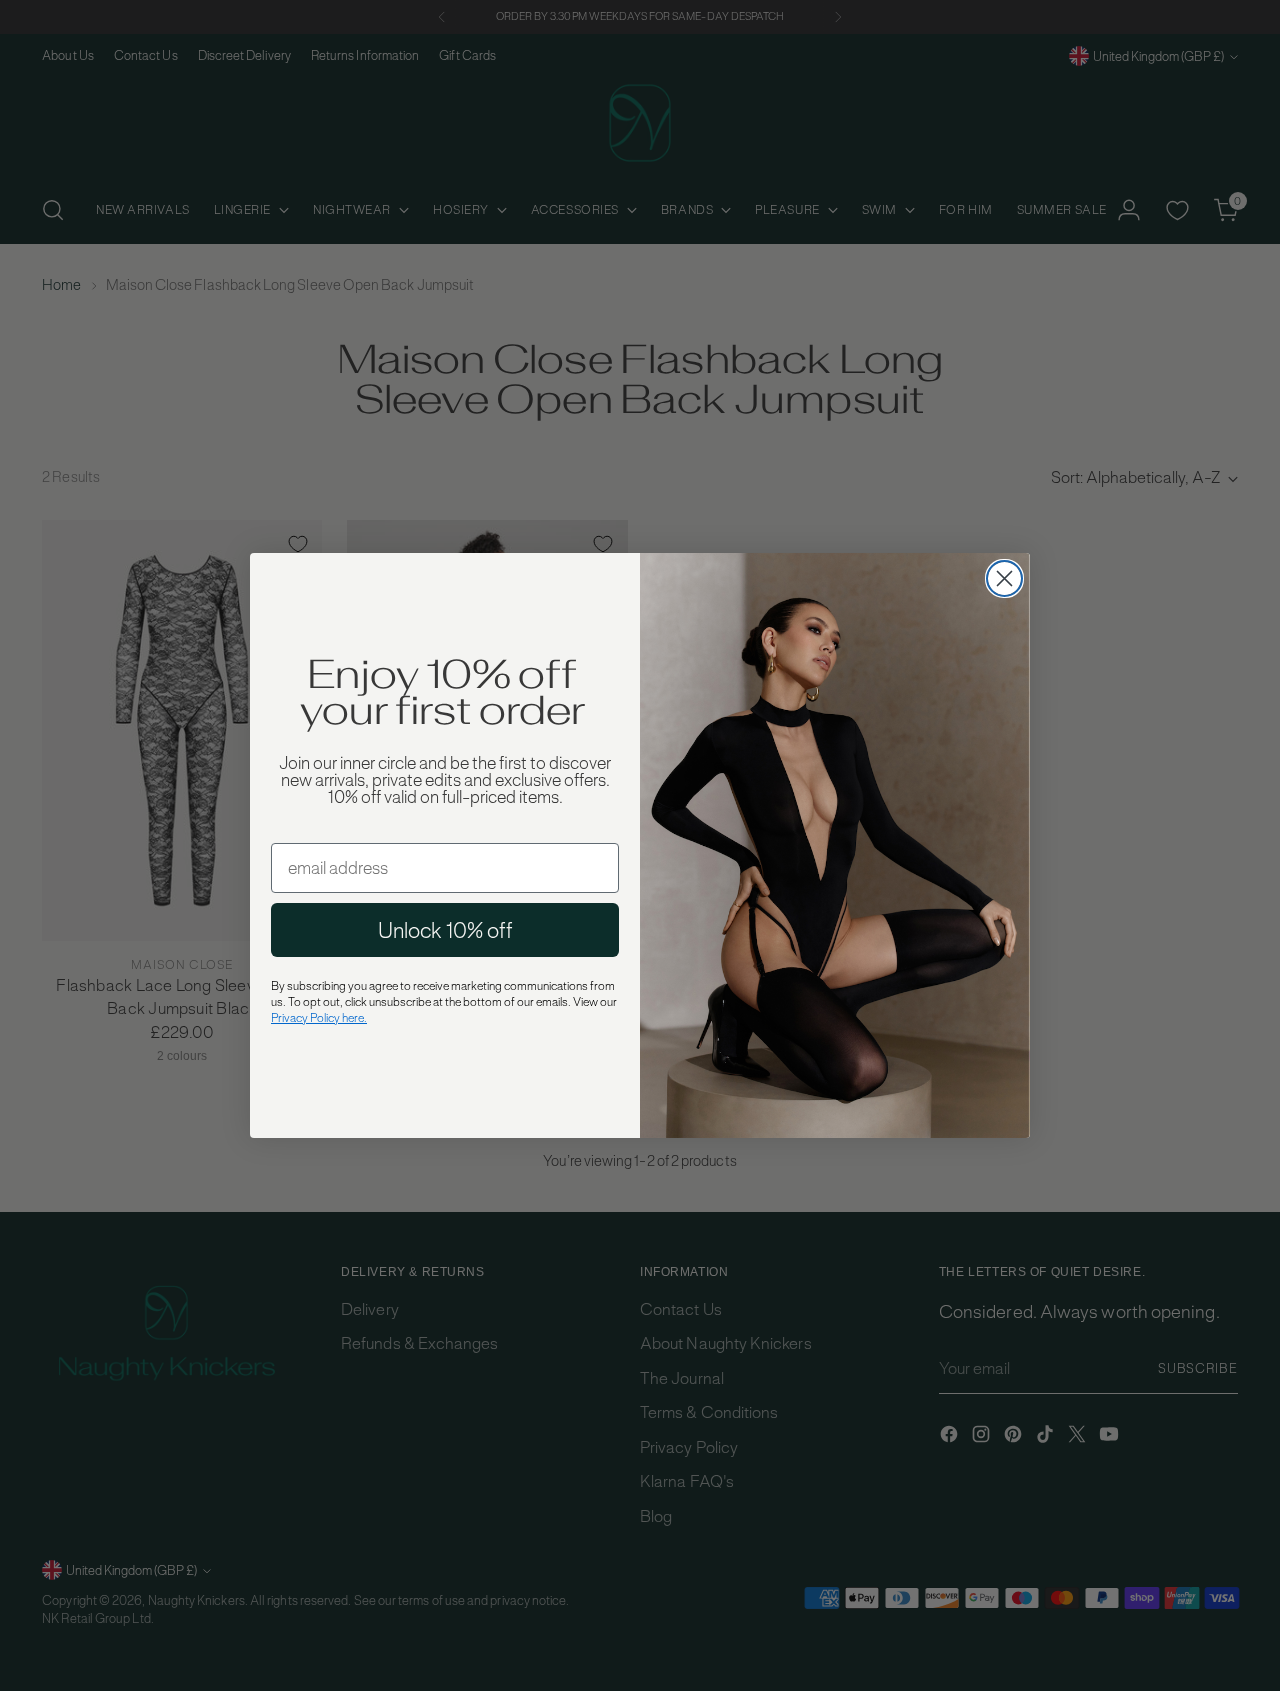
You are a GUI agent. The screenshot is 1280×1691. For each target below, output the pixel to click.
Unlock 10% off (445, 930)
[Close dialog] (1004, 578)
